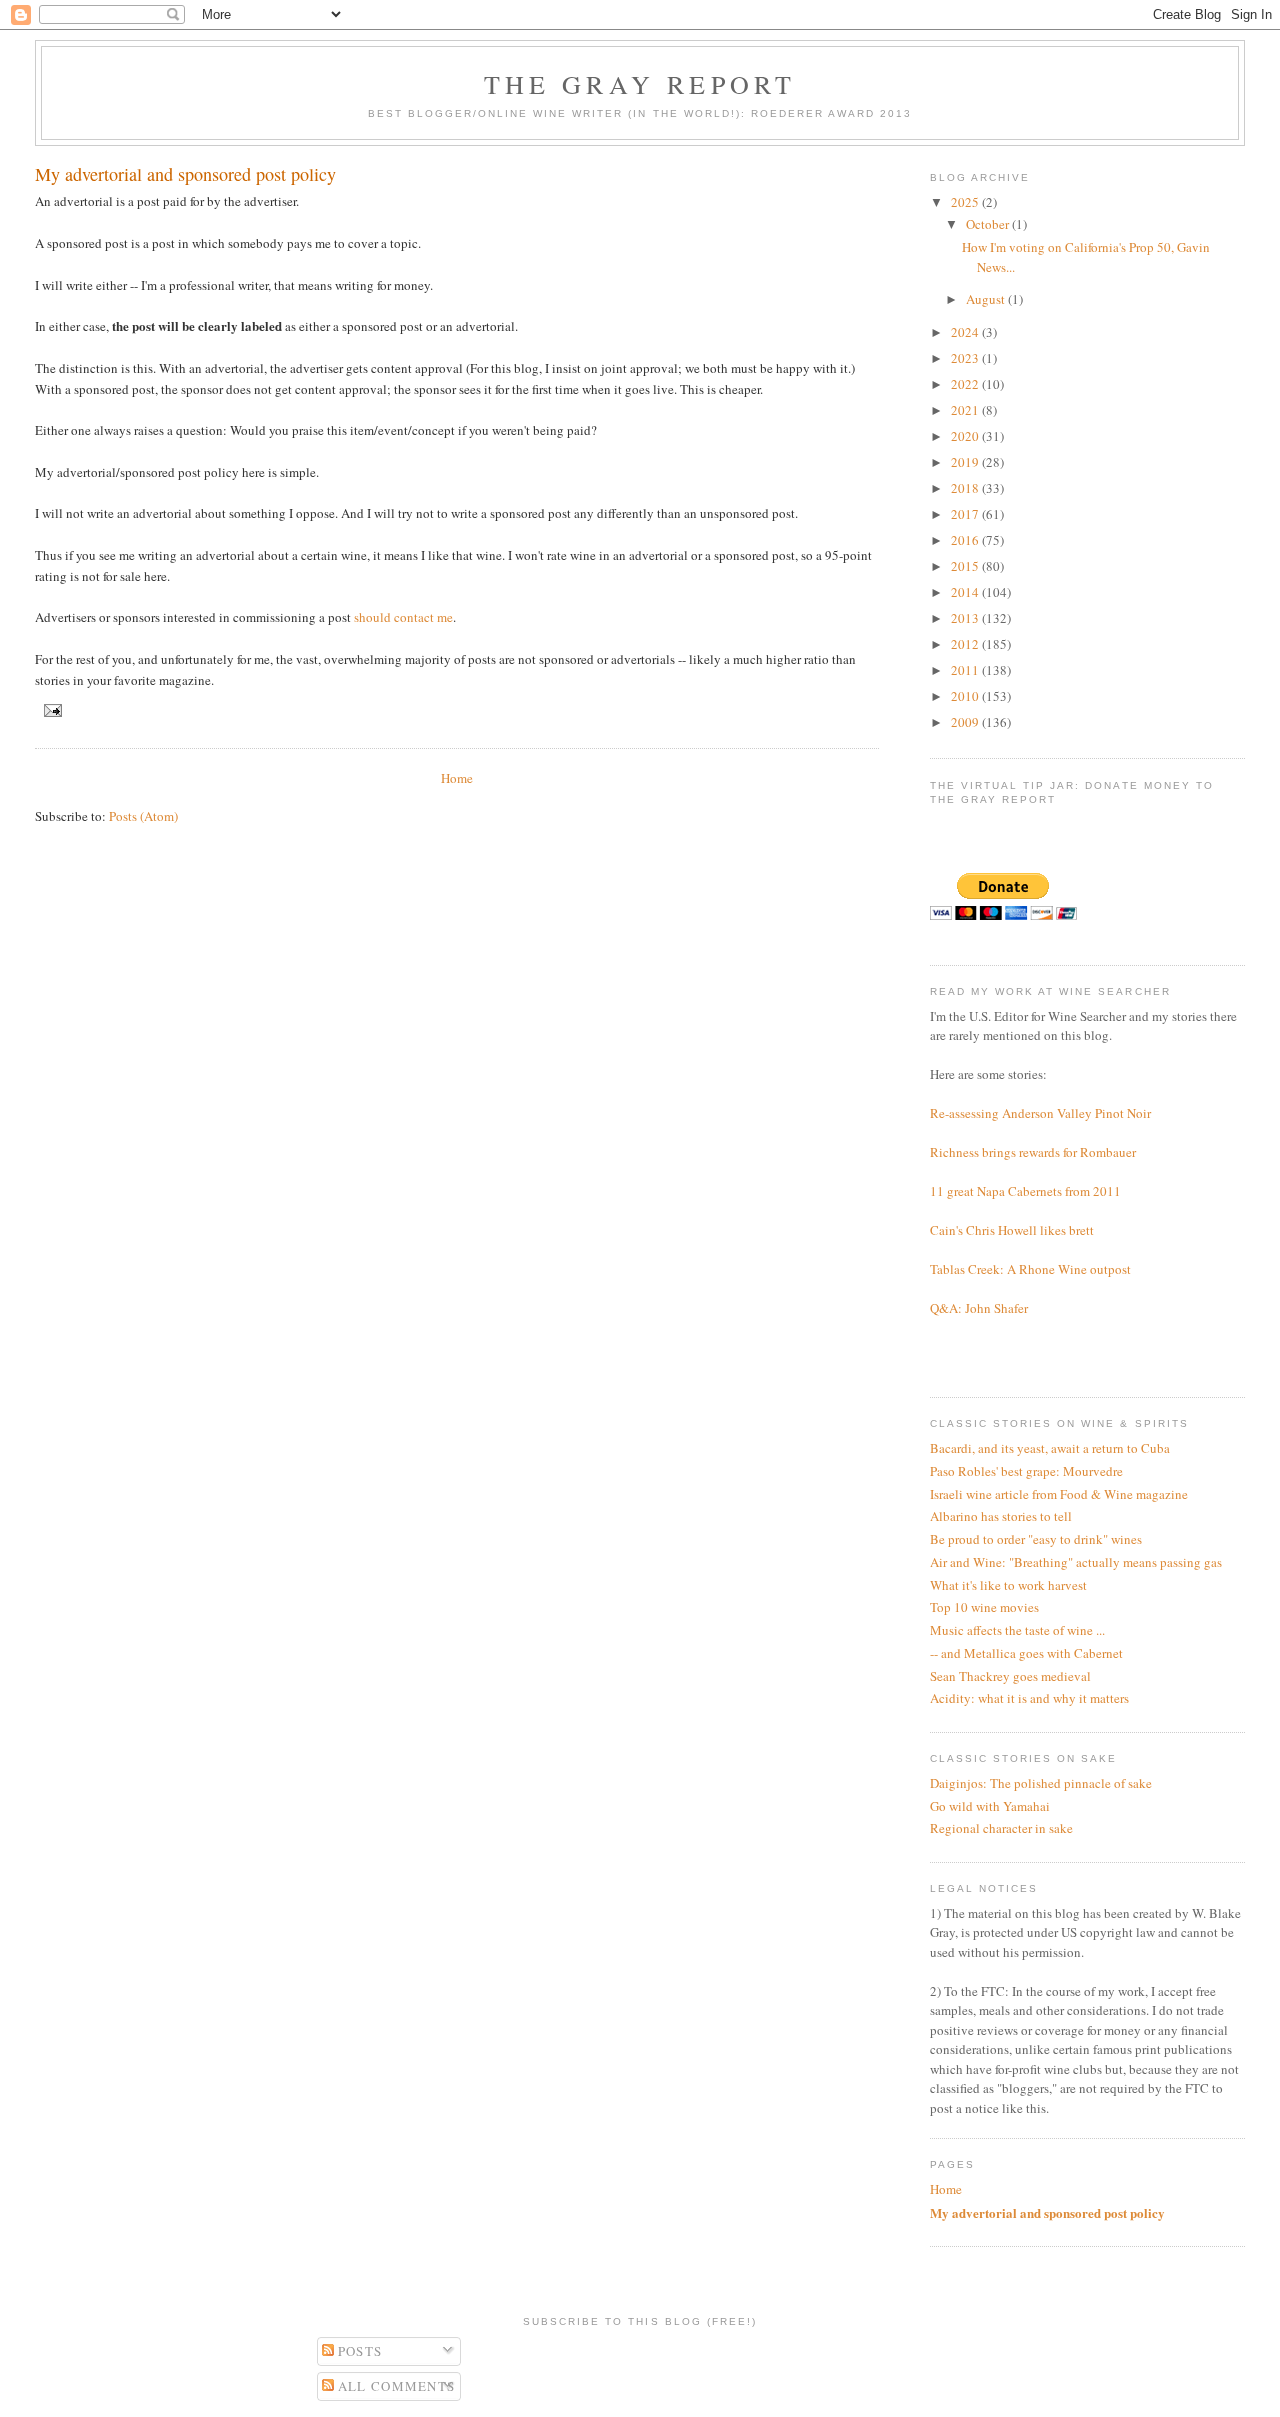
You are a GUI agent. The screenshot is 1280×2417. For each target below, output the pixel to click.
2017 (966, 514)
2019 (966, 462)
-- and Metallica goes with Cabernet (1026, 1653)
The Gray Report (640, 84)
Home (457, 778)
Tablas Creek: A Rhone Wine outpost (1030, 1269)
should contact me (403, 617)
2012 (966, 644)
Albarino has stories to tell (1001, 1516)
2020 (966, 436)
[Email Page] (50, 710)
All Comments (395, 2386)
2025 (966, 202)
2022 (966, 384)
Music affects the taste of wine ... (1017, 1630)
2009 (966, 722)
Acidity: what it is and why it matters (1029, 1698)
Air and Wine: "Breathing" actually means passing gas (1076, 1562)
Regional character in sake (1001, 1828)
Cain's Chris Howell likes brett (1012, 1230)
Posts (358, 2351)
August (987, 299)
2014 (966, 592)
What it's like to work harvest (1008, 1585)
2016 (966, 540)
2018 (966, 488)
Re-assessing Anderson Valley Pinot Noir (1040, 1113)
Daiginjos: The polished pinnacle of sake (1041, 1783)
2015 (966, 566)
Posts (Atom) (143, 816)
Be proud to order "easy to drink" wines (1036, 1539)
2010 (966, 696)
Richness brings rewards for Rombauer (1033, 1152)
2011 (966, 670)
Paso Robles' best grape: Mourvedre (1026, 1471)
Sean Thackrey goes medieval (1010, 1676)
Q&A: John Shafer (979, 1308)
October (989, 224)
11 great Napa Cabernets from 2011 (1025, 1191)
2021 (966, 410)
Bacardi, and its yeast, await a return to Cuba (1050, 1448)
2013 (966, 618)
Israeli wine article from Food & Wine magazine (1059, 1494)
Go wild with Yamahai (990, 1806)
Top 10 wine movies (984, 1607)
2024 (966, 332)
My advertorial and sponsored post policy (1047, 2212)
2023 (966, 358)
